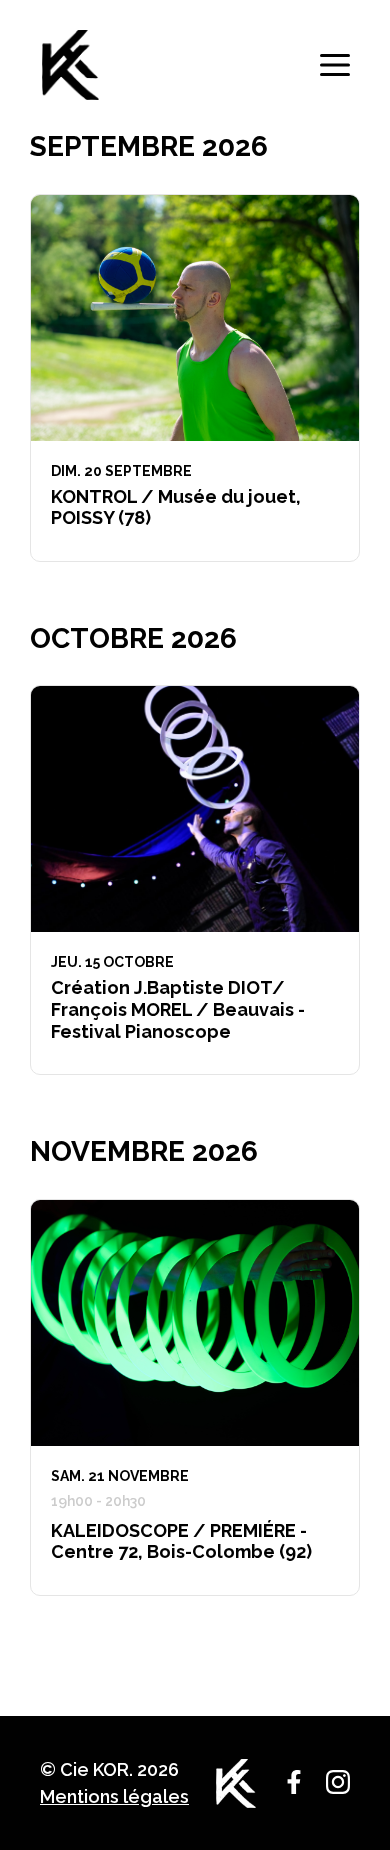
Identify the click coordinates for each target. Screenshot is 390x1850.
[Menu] (335, 65)
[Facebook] (294, 1782)
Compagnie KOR (70, 65)
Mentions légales (114, 1796)
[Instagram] (338, 1782)
